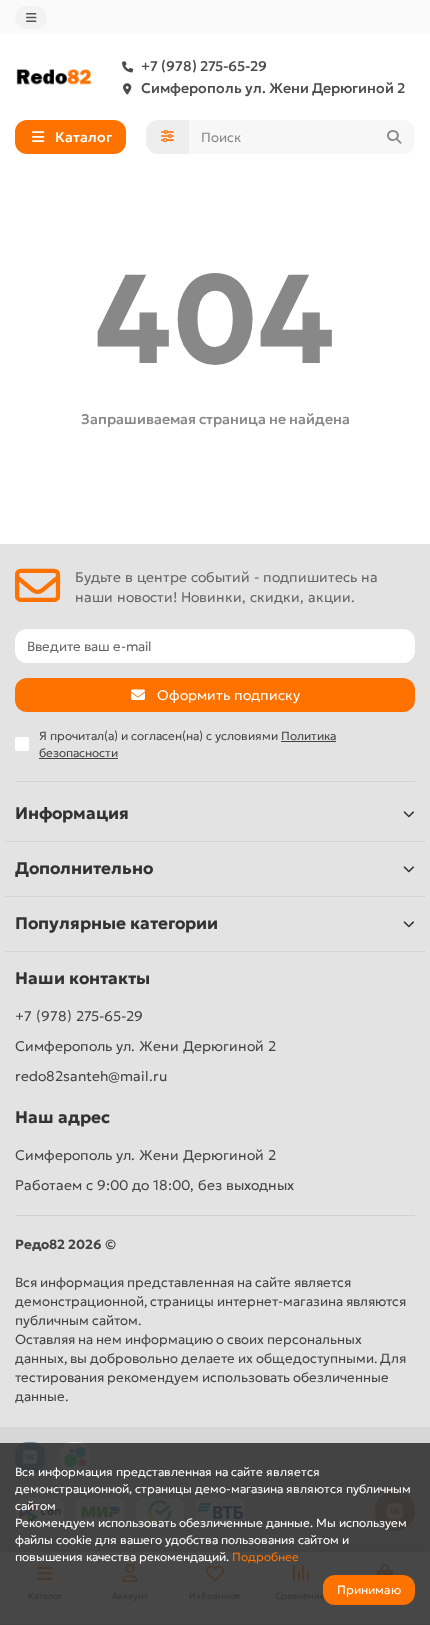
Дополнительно (84, 868)
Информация (72, 813)
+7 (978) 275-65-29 (204, 66)
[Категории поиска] (167, 137)
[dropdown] (31, 17)
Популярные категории (116, 923)
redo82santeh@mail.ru (91, 1076)
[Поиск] (394, 137)
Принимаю (369, 1589)
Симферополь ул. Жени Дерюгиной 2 (273, 88)
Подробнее (265, 1556)
